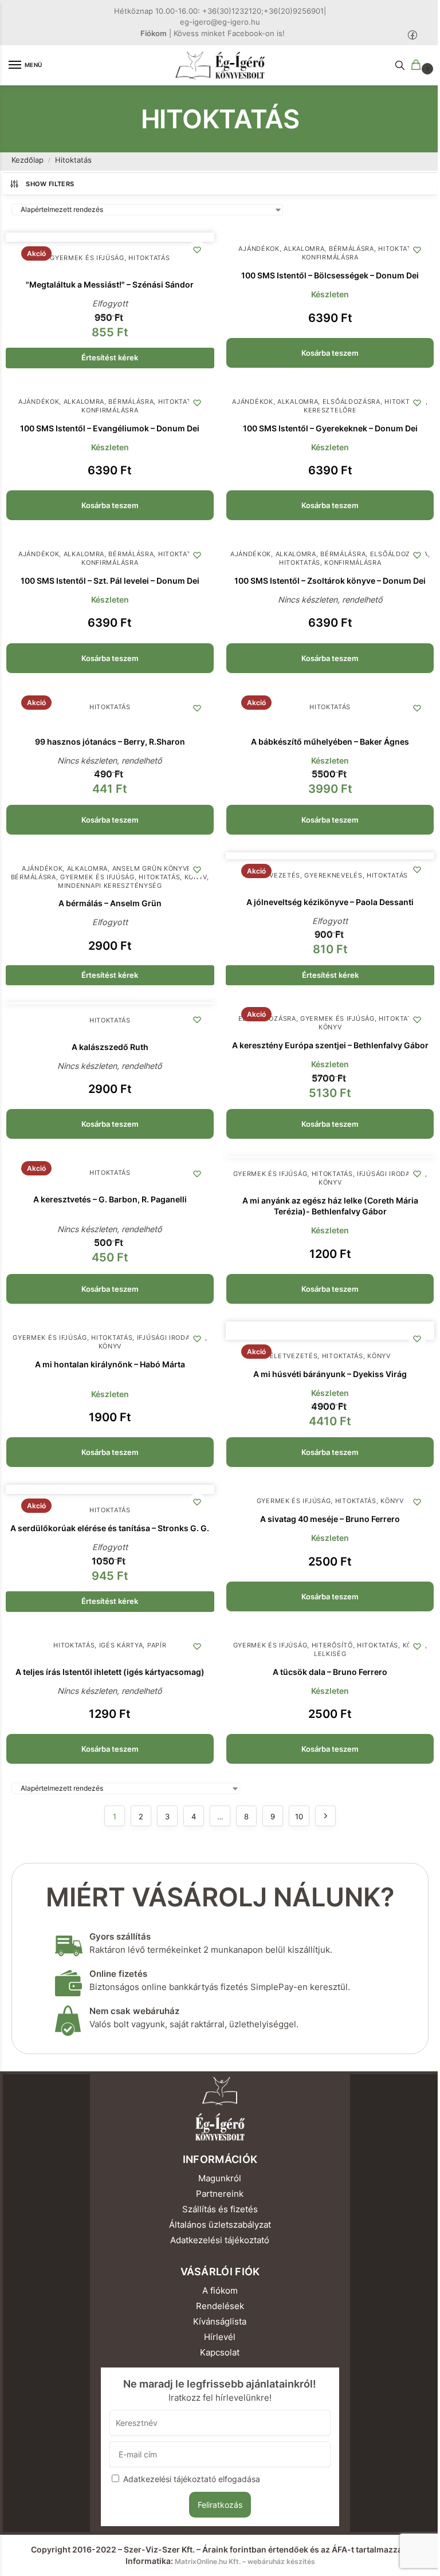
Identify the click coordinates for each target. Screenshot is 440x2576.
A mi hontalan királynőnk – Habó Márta (110, 1364)
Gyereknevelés (333, 876)
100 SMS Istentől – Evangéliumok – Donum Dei (110, 428)
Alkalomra (304, 249)
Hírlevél (220, 2337)
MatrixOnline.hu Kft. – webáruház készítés (245, 2561)
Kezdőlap (27, 160)
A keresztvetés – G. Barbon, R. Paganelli (110, 1199)
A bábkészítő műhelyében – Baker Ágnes (330, 742)
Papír (157, 1645)
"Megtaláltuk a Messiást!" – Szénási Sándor (110, 285)
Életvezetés (276, 876)
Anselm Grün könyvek (154, 869)
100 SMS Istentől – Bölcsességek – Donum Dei (330, 276)
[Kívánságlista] (197, 250)
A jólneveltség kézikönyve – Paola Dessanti (330, 902)
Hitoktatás (149, 258)
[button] (418, 66)
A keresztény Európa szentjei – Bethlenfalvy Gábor (330, 1045)
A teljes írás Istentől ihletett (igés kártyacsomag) (110, 1672)
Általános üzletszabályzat (220, 2225)
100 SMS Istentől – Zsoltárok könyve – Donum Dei (330, 581)
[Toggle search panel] (400, 65)
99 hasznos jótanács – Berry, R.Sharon (110, 742)
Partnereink (220, 2194)
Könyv (330, 1027)
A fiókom (220, 2291)
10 (299, 1816)
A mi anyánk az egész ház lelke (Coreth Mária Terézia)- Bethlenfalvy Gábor (330, 1206)
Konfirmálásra (330, 257)
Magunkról (220, 2178)
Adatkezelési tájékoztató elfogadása (192, 2479)
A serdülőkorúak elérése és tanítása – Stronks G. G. (110, 1528)
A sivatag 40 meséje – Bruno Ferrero (330, 1519)
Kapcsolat (220, 2353)
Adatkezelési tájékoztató (220, 2240)
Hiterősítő (332, 1645)
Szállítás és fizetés (220, 2209)
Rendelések (220, 2306)
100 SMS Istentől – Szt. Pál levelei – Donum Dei (110, 581)
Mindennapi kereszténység (110, 886)
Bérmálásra (351, 249)
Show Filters (50, 184)
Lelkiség (330, 1654)
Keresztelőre (330, 410)
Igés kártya (121, 1645)
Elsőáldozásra (351, 402)
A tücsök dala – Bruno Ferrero (330, 1672)
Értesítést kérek (110, 357)
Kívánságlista (220, 2322)
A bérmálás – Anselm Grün (110, 903)
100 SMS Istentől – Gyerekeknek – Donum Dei (330, 428)
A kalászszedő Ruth (110, 1047)
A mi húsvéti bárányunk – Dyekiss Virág (330, 1374)
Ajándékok (259, 249)
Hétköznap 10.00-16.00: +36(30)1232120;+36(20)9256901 (219, 11)
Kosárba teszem (330, 353)
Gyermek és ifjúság (87, 258)
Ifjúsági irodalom (391, 1174)
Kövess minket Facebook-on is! (229, 33)
